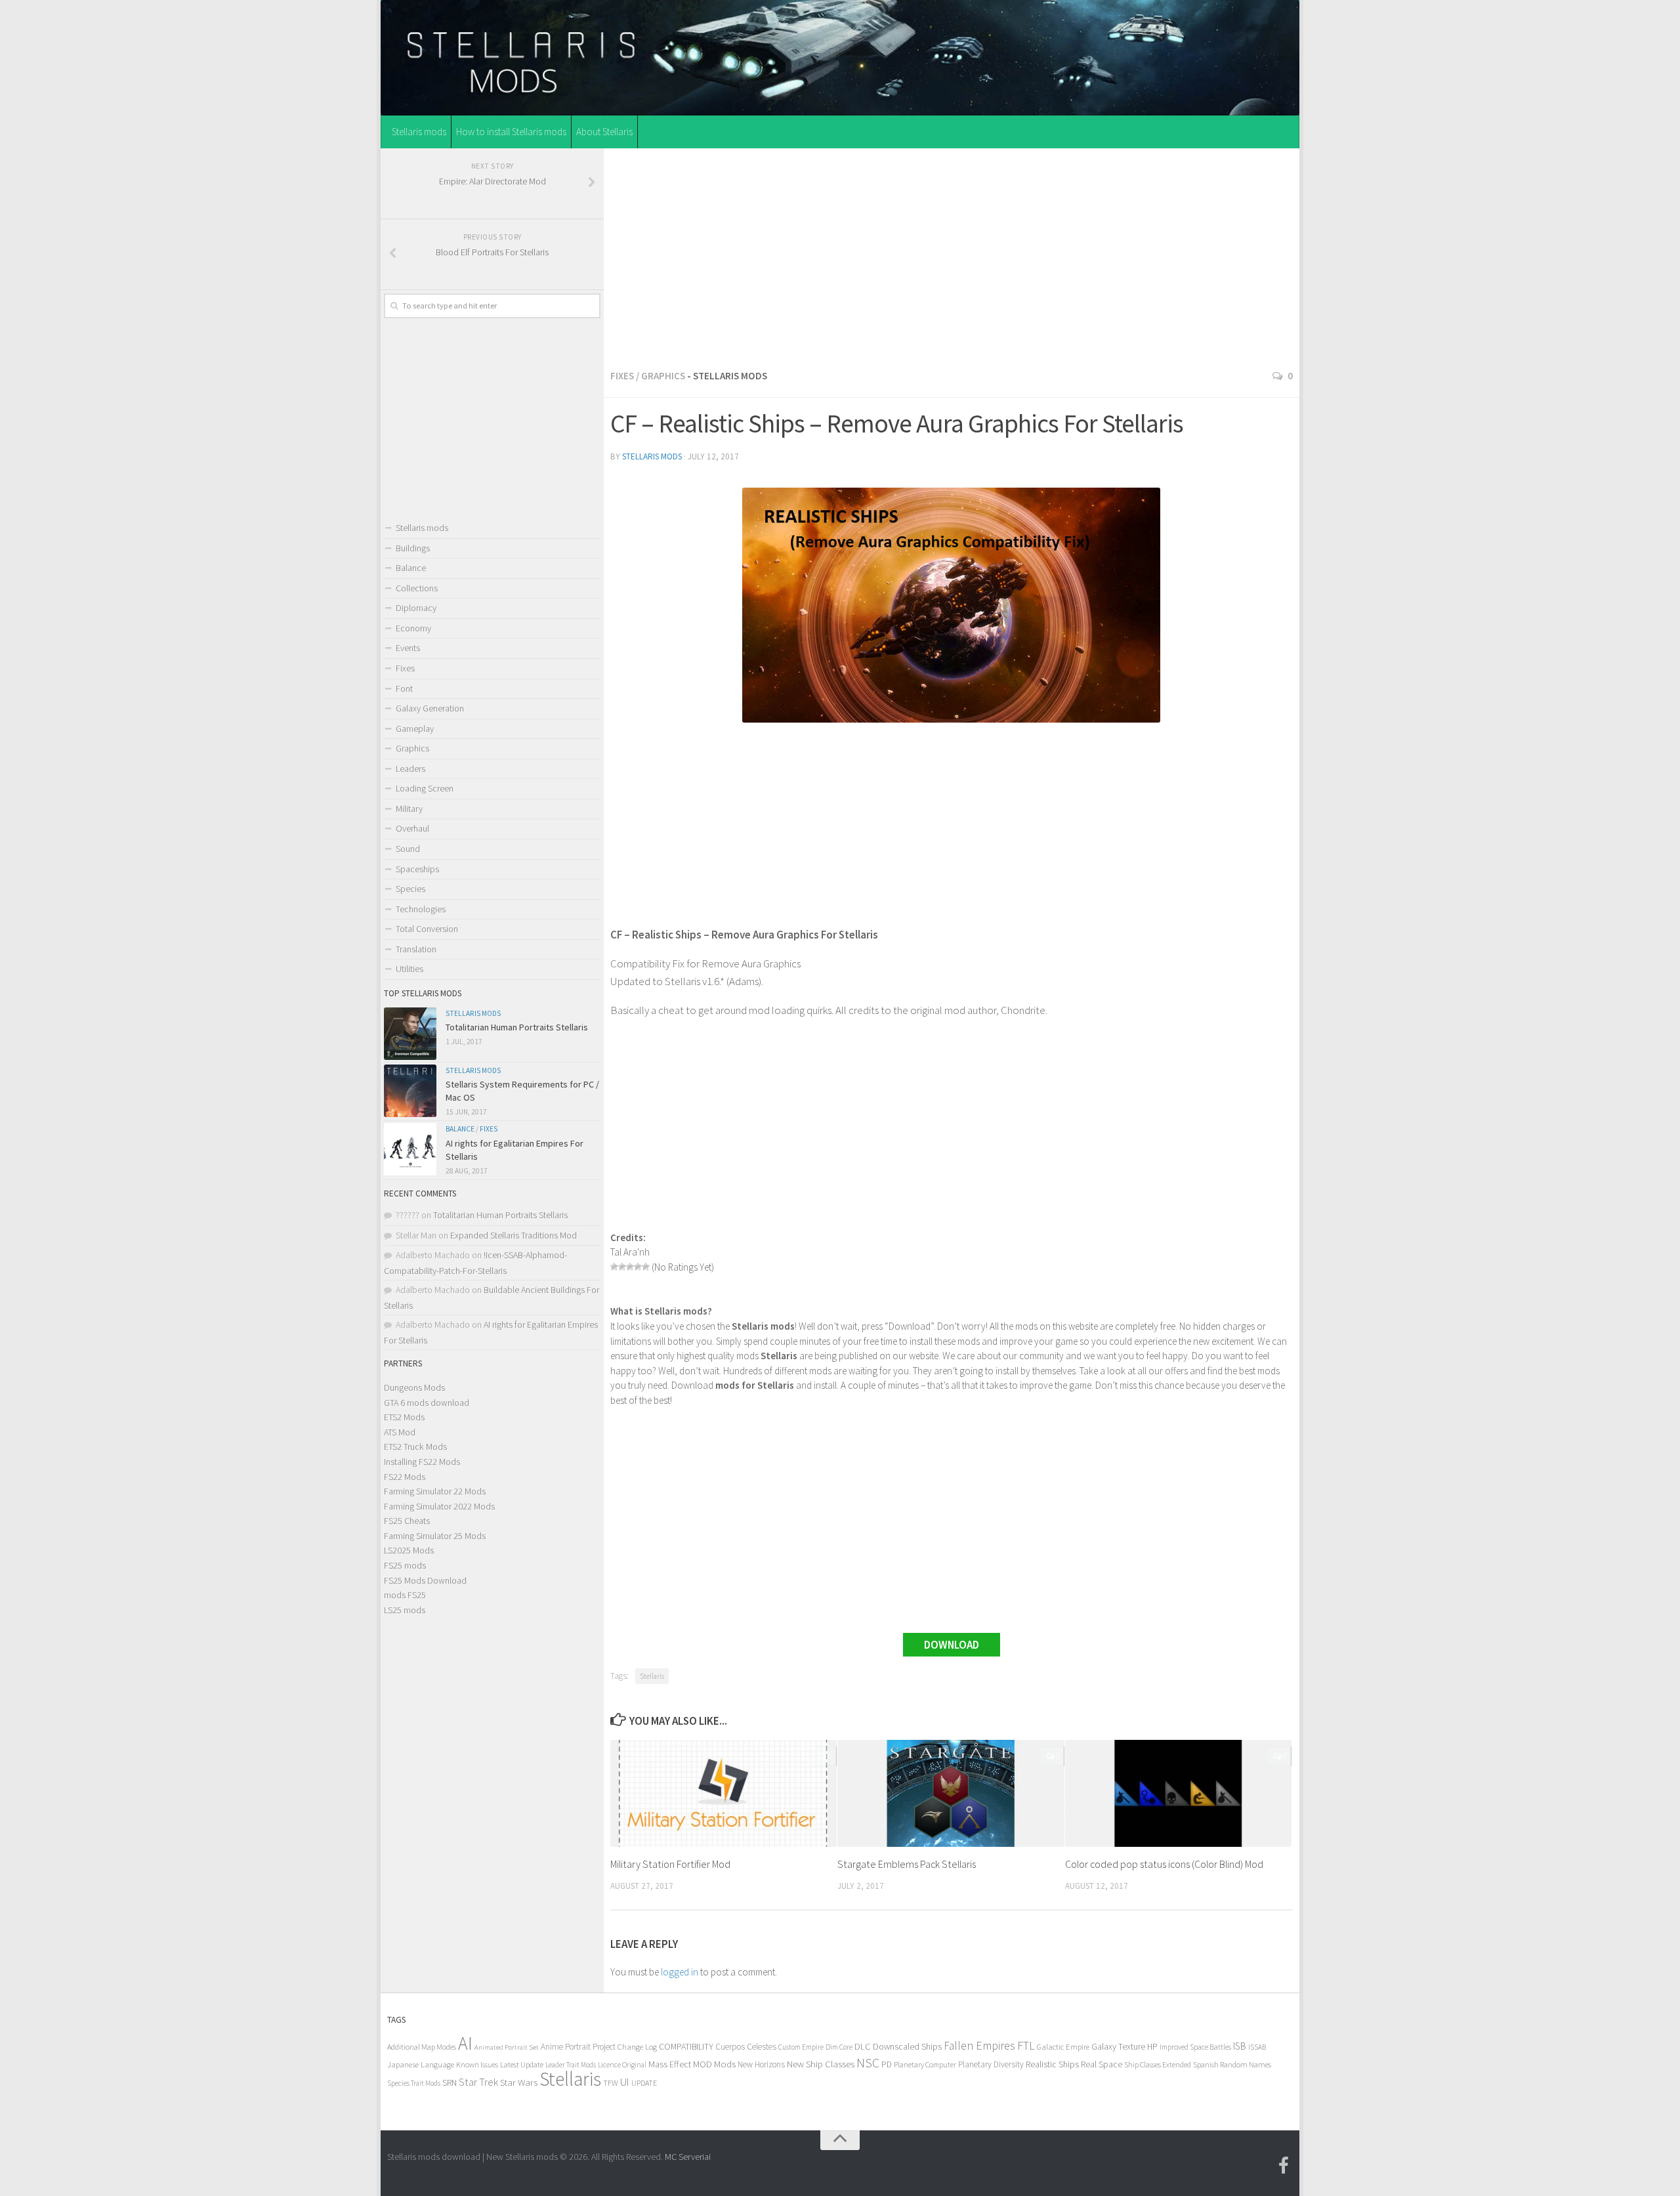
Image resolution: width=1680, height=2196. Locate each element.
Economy (413, 628)
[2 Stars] (622, 1267)
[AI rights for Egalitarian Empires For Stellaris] (410, 1149)
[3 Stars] (630, 1267)
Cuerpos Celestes (746, 2047)
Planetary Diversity (991, 2064)
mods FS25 (405, 1595)
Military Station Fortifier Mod (670, 1864)
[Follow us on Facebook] (1284, 2166)
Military (409, 809)
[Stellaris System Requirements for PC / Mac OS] (410, 1091)
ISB (1240, 2046)
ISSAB (1257, 2047)
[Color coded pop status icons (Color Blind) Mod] (1178, 1793)
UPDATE (644, 2083)
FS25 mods (405, 1565)
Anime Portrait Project (578, 2047)
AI (465, 2043)
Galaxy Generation (430, 708)
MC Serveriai (688, 2157)
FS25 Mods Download (425, 1580)
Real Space (1102, 2064)
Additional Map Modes (422, 2047)
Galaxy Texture (1118, 2046)
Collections (417, 588)
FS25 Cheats (407, 1521)
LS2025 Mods (409, 1550)
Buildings (413, 548)
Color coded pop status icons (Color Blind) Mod (1164, 1864)
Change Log (637, 2047)
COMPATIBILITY (686, 2046)
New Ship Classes (821, 2064)
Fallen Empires (979, 2046)
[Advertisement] (952, 255)
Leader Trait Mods (571, 2065)
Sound (408, 849)
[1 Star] (614, 1267)
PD (887, 2064)
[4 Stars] (638, 1267)
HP (1152, 2047)
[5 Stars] (646, 1267)
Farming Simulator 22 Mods (435, 1491)
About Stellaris (604, 132)
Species (410, 889)
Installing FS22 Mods (422, 1462)
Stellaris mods (419, 132)
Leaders (410, 769)
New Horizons (761, 2064)
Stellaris (652, 1676)
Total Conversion (427, 929)
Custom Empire (801, 2047)
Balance (411, 568)
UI (625, 2082)
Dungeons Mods (414, 1387)
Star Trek (478, 2082)
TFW (611, 2083)
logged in (680, 1972)
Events (408, 648)
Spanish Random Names (1232, 2064)
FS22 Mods (405, 1477)
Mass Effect (670, 2064)
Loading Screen (425, 788)
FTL (1026, 2046)
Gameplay (415, 728)
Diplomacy (416, 608)
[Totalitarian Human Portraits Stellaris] (410, 1034)
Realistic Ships (1052, 2064)
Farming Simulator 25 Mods (435, 1536)
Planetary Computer (925, 2064)
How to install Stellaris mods (511, 132)
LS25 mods (405, 1610)
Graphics (663, 376)
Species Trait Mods (414, 2083)
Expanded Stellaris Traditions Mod (514, 1235)
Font (404, 688)
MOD (703, 2064)
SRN (450, 2083)
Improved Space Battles (1195, 2047)
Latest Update (522, 2064)
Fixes (622, 376)
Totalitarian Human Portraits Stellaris (517, 1027)
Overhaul (412, 828)
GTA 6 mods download (427, 1403)
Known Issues (477, 2064)
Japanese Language (421, 2064)
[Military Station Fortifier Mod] (724, 1793)
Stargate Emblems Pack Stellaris (907, 1864)
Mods (725, 2064)
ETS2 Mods (404, 1417)
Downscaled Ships (907, 2046)
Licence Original (622, 2065)
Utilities (409, 969)
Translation (416, 949)
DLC (863, 2046)
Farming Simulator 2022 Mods (439, 1506)
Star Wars (519, 2082)
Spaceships (417, 869)
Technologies (421, 909)
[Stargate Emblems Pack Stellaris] (951, 1793)
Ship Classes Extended (1158, 2064)
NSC (868, 2063)
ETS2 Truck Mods (415, 1446)
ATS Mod (400, 1432)
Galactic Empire (1063, 2047)
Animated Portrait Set (507, 2047)
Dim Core (839, 2047)
